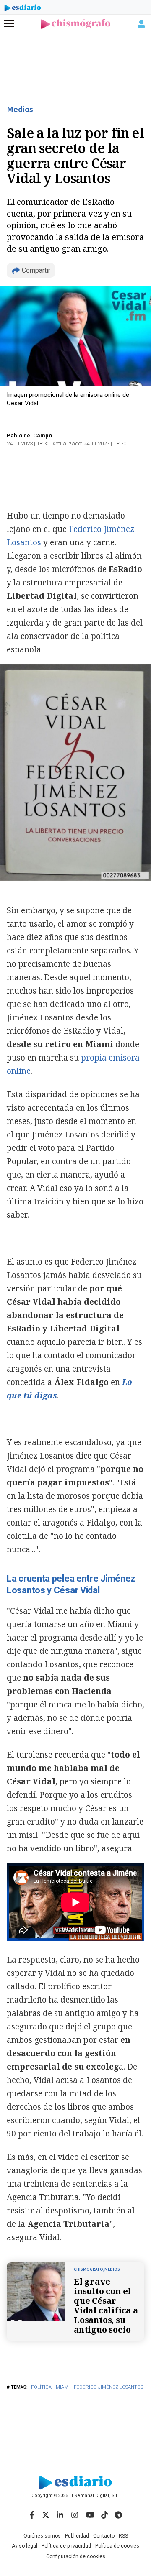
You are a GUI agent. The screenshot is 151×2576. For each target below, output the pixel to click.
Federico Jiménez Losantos (108, 2387)
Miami (63, 2387)
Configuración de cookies (76, 2556)
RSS (123, 2536)
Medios (20, 110)
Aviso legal (25, 2546)
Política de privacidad (66, 2546)
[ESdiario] (23, 9)
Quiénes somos (42, 2536)
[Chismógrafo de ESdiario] (76, 24)
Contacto (104, 2536)
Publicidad (77, 2536)
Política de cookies (117, 2546)
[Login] (141, 24)
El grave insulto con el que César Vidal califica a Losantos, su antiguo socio (106, 2305)
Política (41, 2387)
